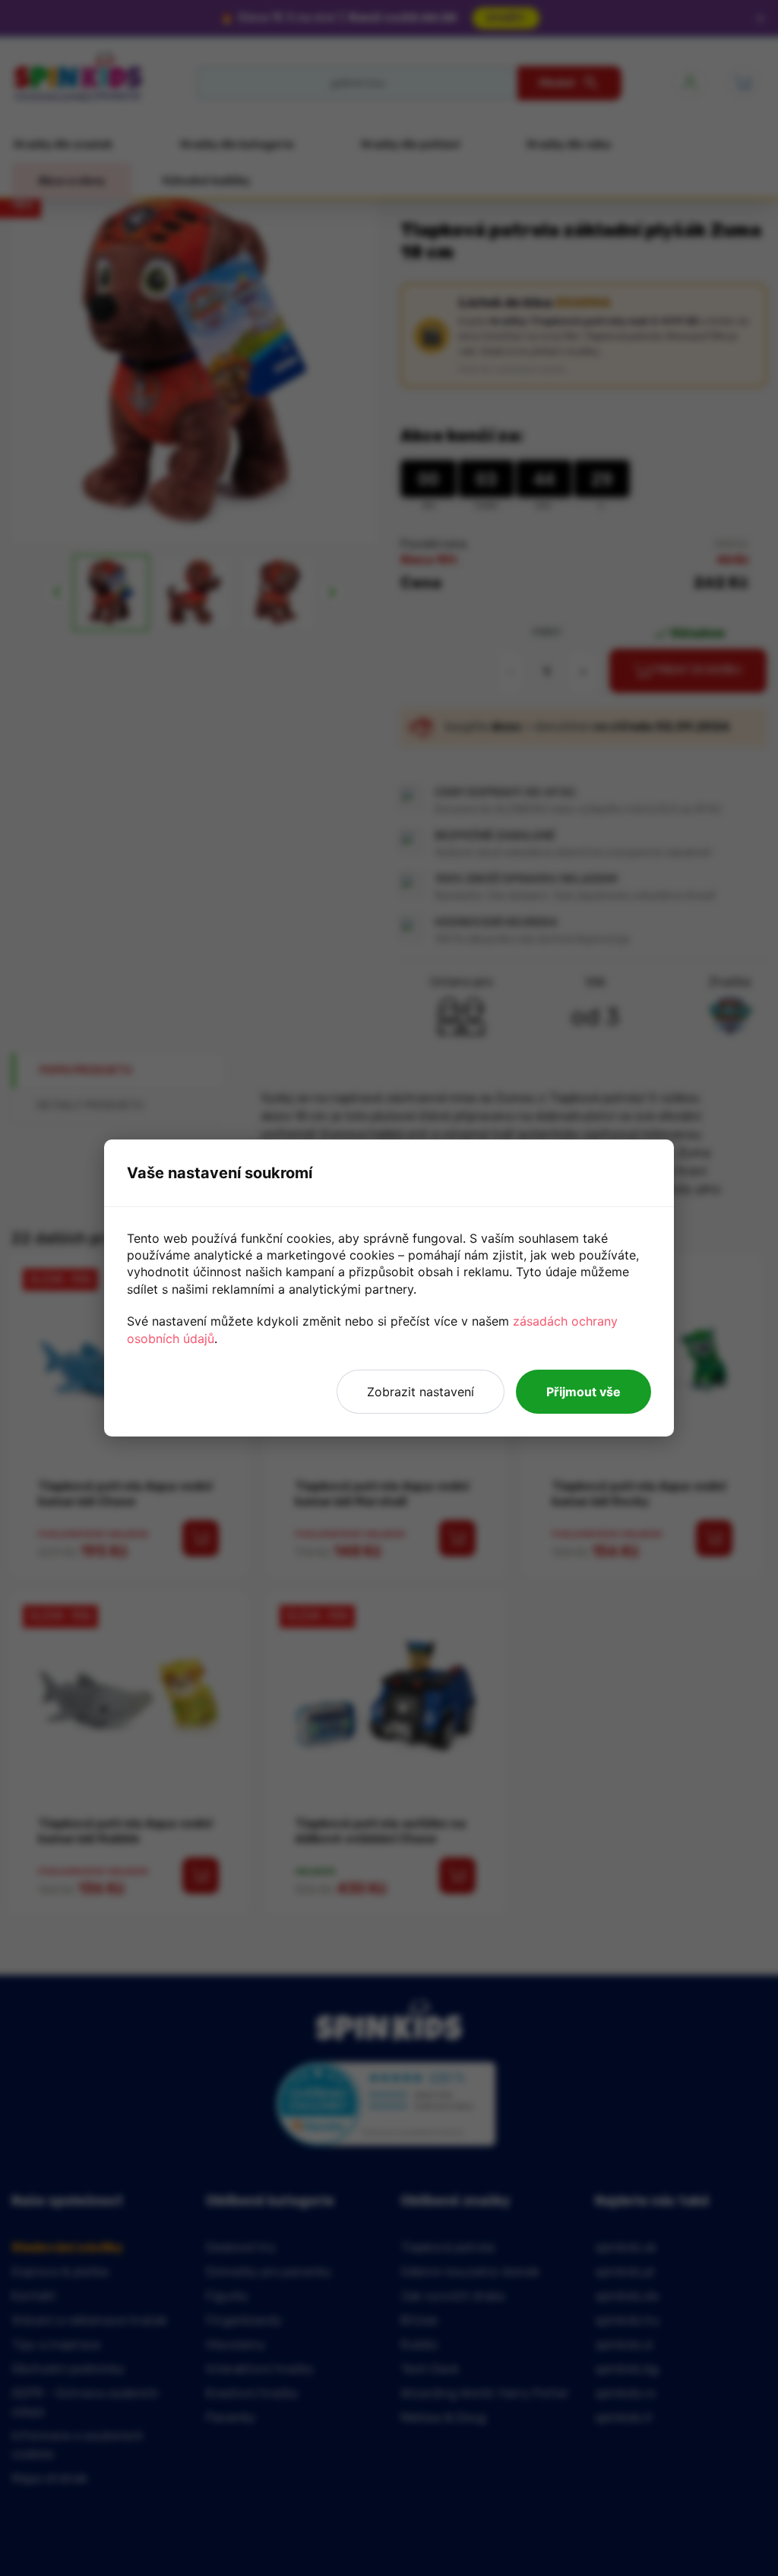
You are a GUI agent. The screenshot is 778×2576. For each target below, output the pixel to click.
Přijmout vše (583, 1392)
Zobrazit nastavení (421, 1392)
